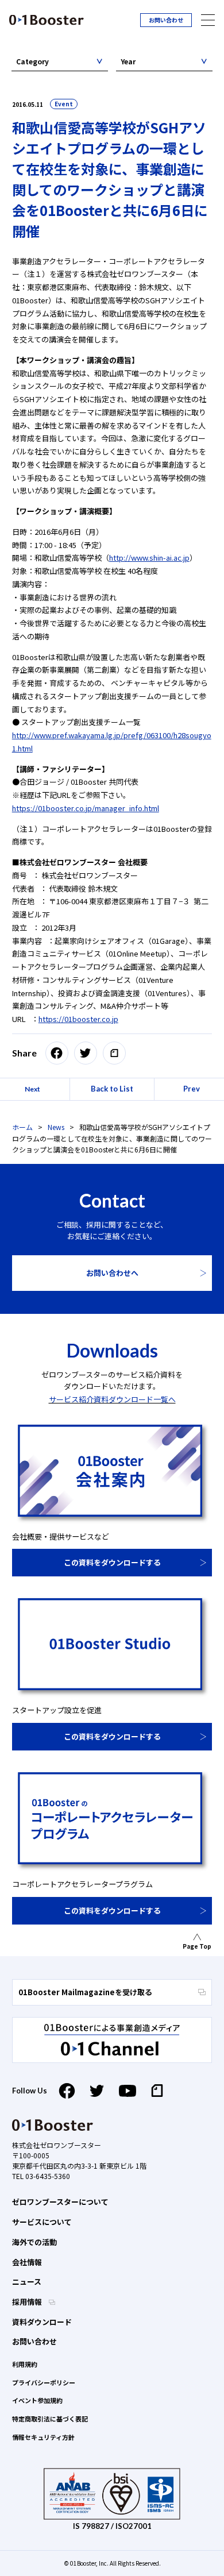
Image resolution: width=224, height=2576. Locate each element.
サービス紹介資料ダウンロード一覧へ (112, 1399)
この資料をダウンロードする (112, 1562)
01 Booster (47, 20)
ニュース (27, 2282)
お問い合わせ (166, 20)
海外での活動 (34, 2242)
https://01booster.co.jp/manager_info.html (86, 808)
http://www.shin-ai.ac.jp (149, 558)
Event (64, 104)
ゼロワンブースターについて (60, 2202)
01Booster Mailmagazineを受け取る (85, 1992)
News (56, 1127)
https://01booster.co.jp (78, 1019)
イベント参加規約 (37, 2400)
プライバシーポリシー (44, 2382)
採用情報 (28, 2302)
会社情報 (27, 2262)
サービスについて (42, 2222)
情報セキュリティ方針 (43, 2437)
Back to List (112, 1089)
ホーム (22, 1127)
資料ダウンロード (42, 2322)
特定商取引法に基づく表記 (50, 2419)
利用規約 (25, 2364)
